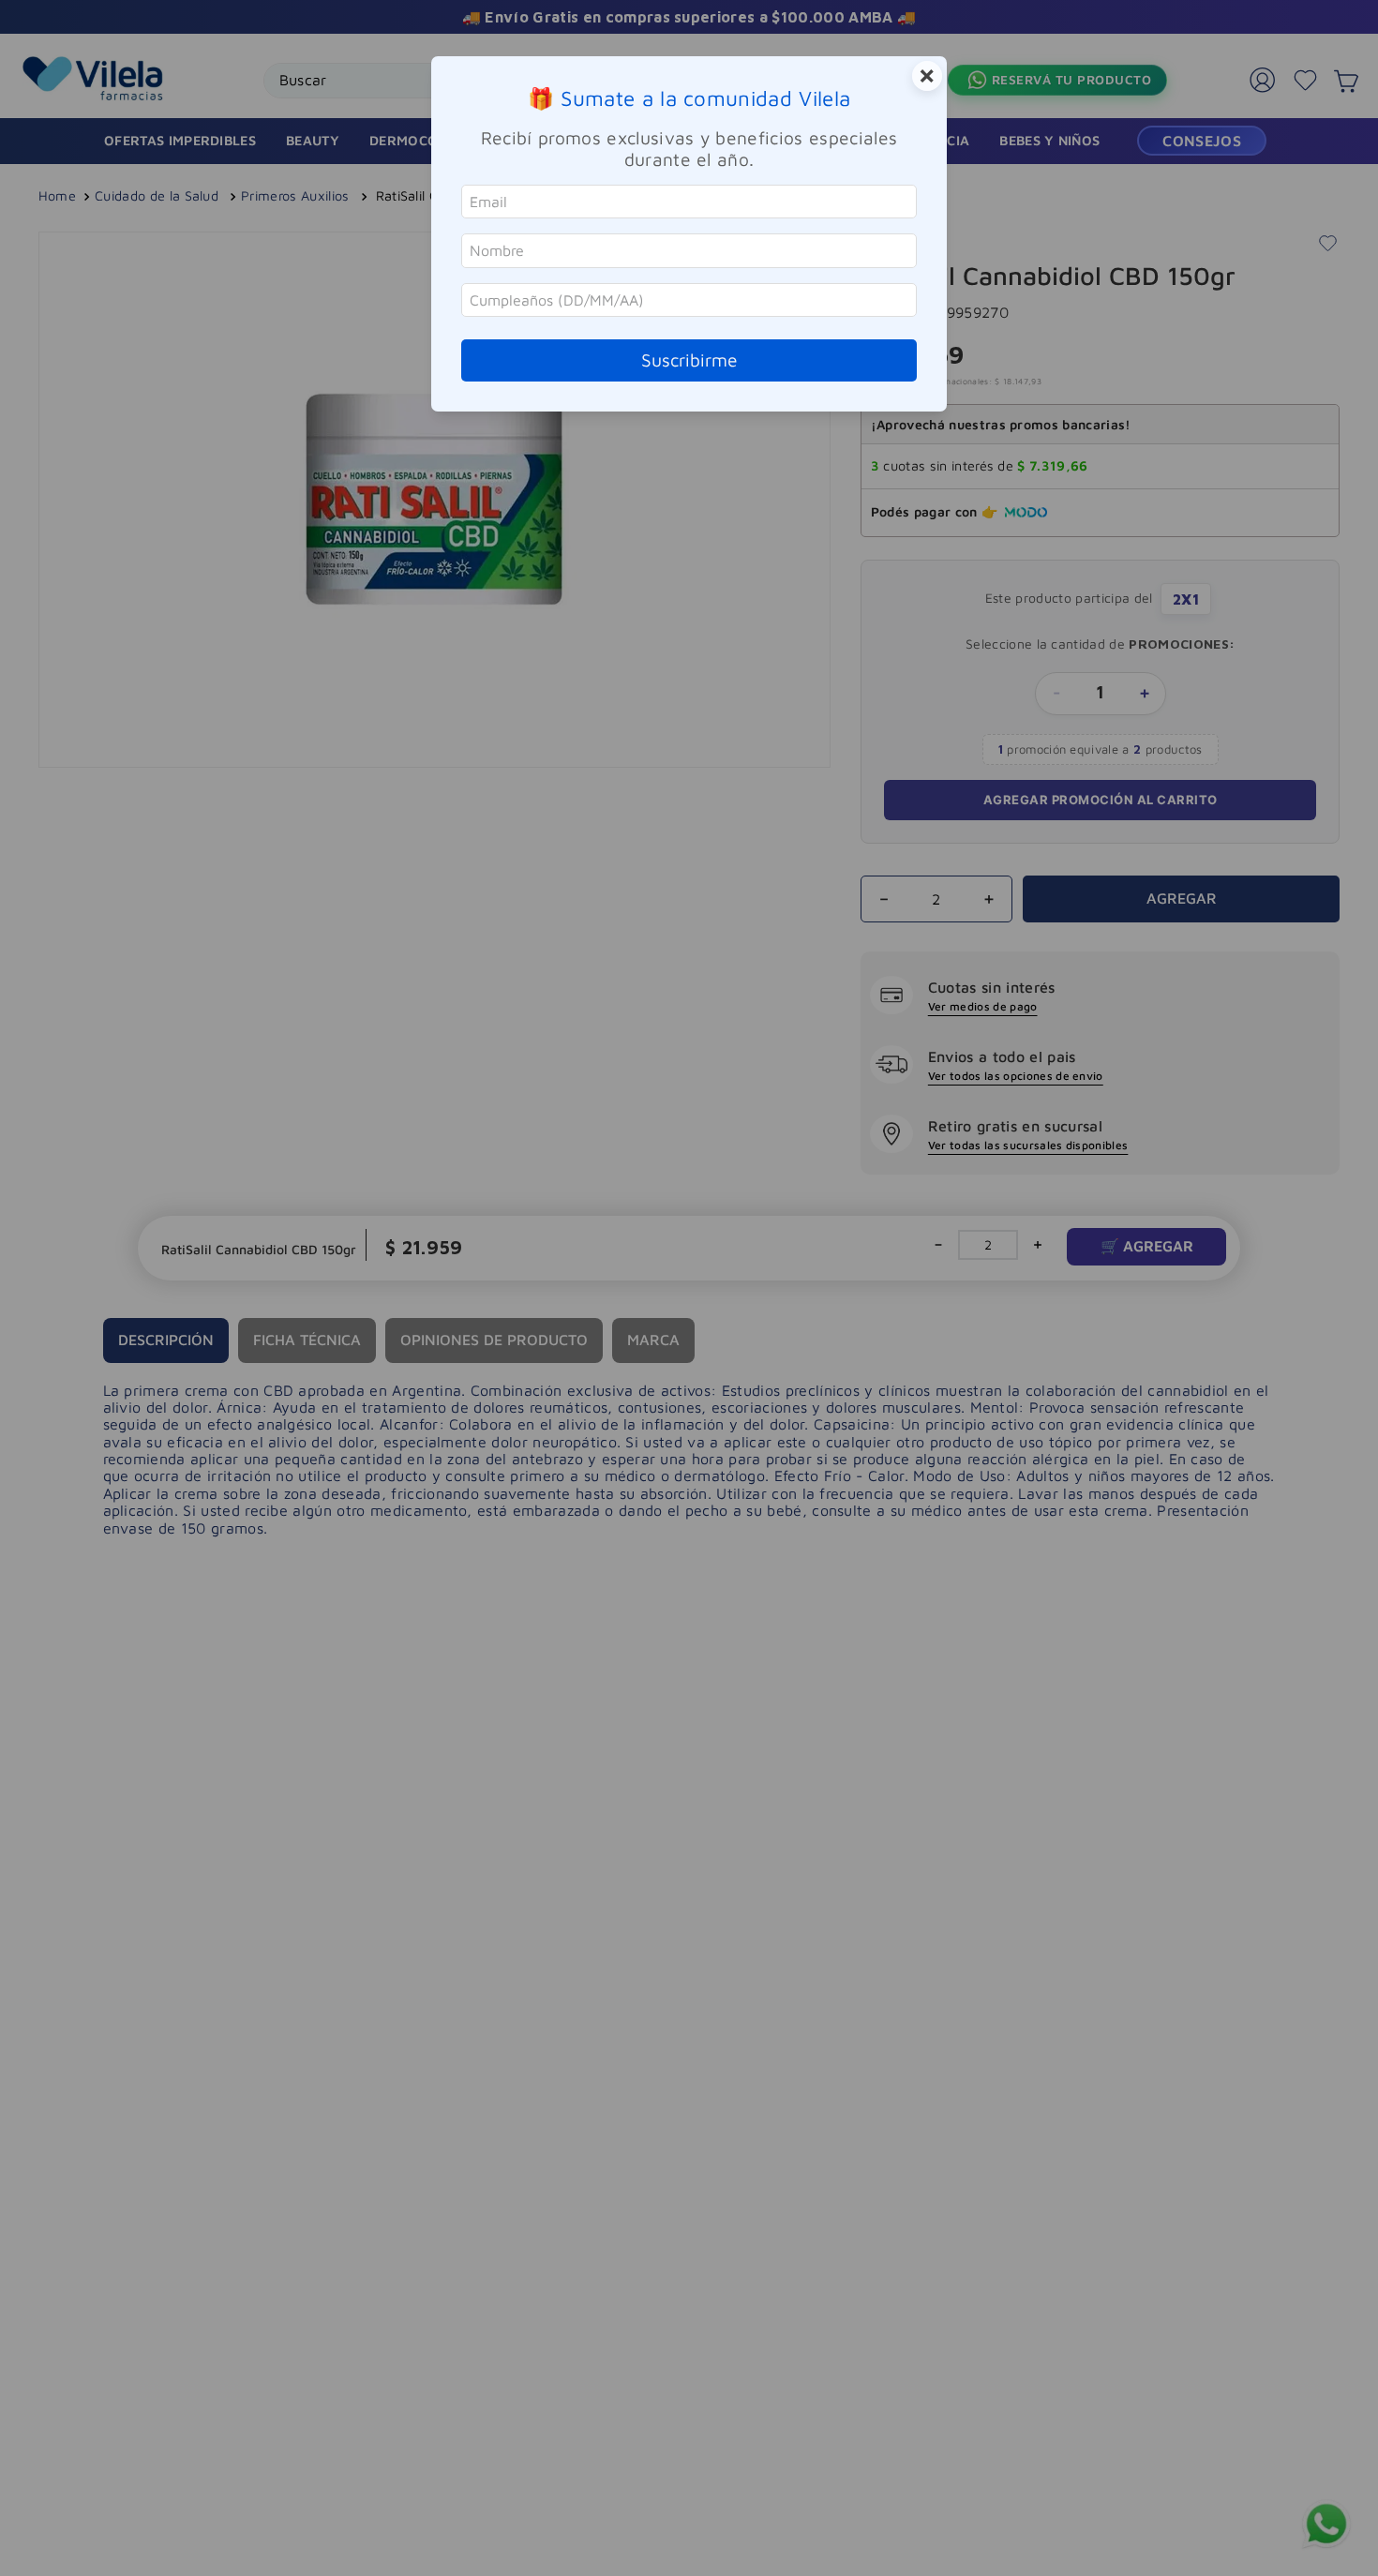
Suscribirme (689, 359)
